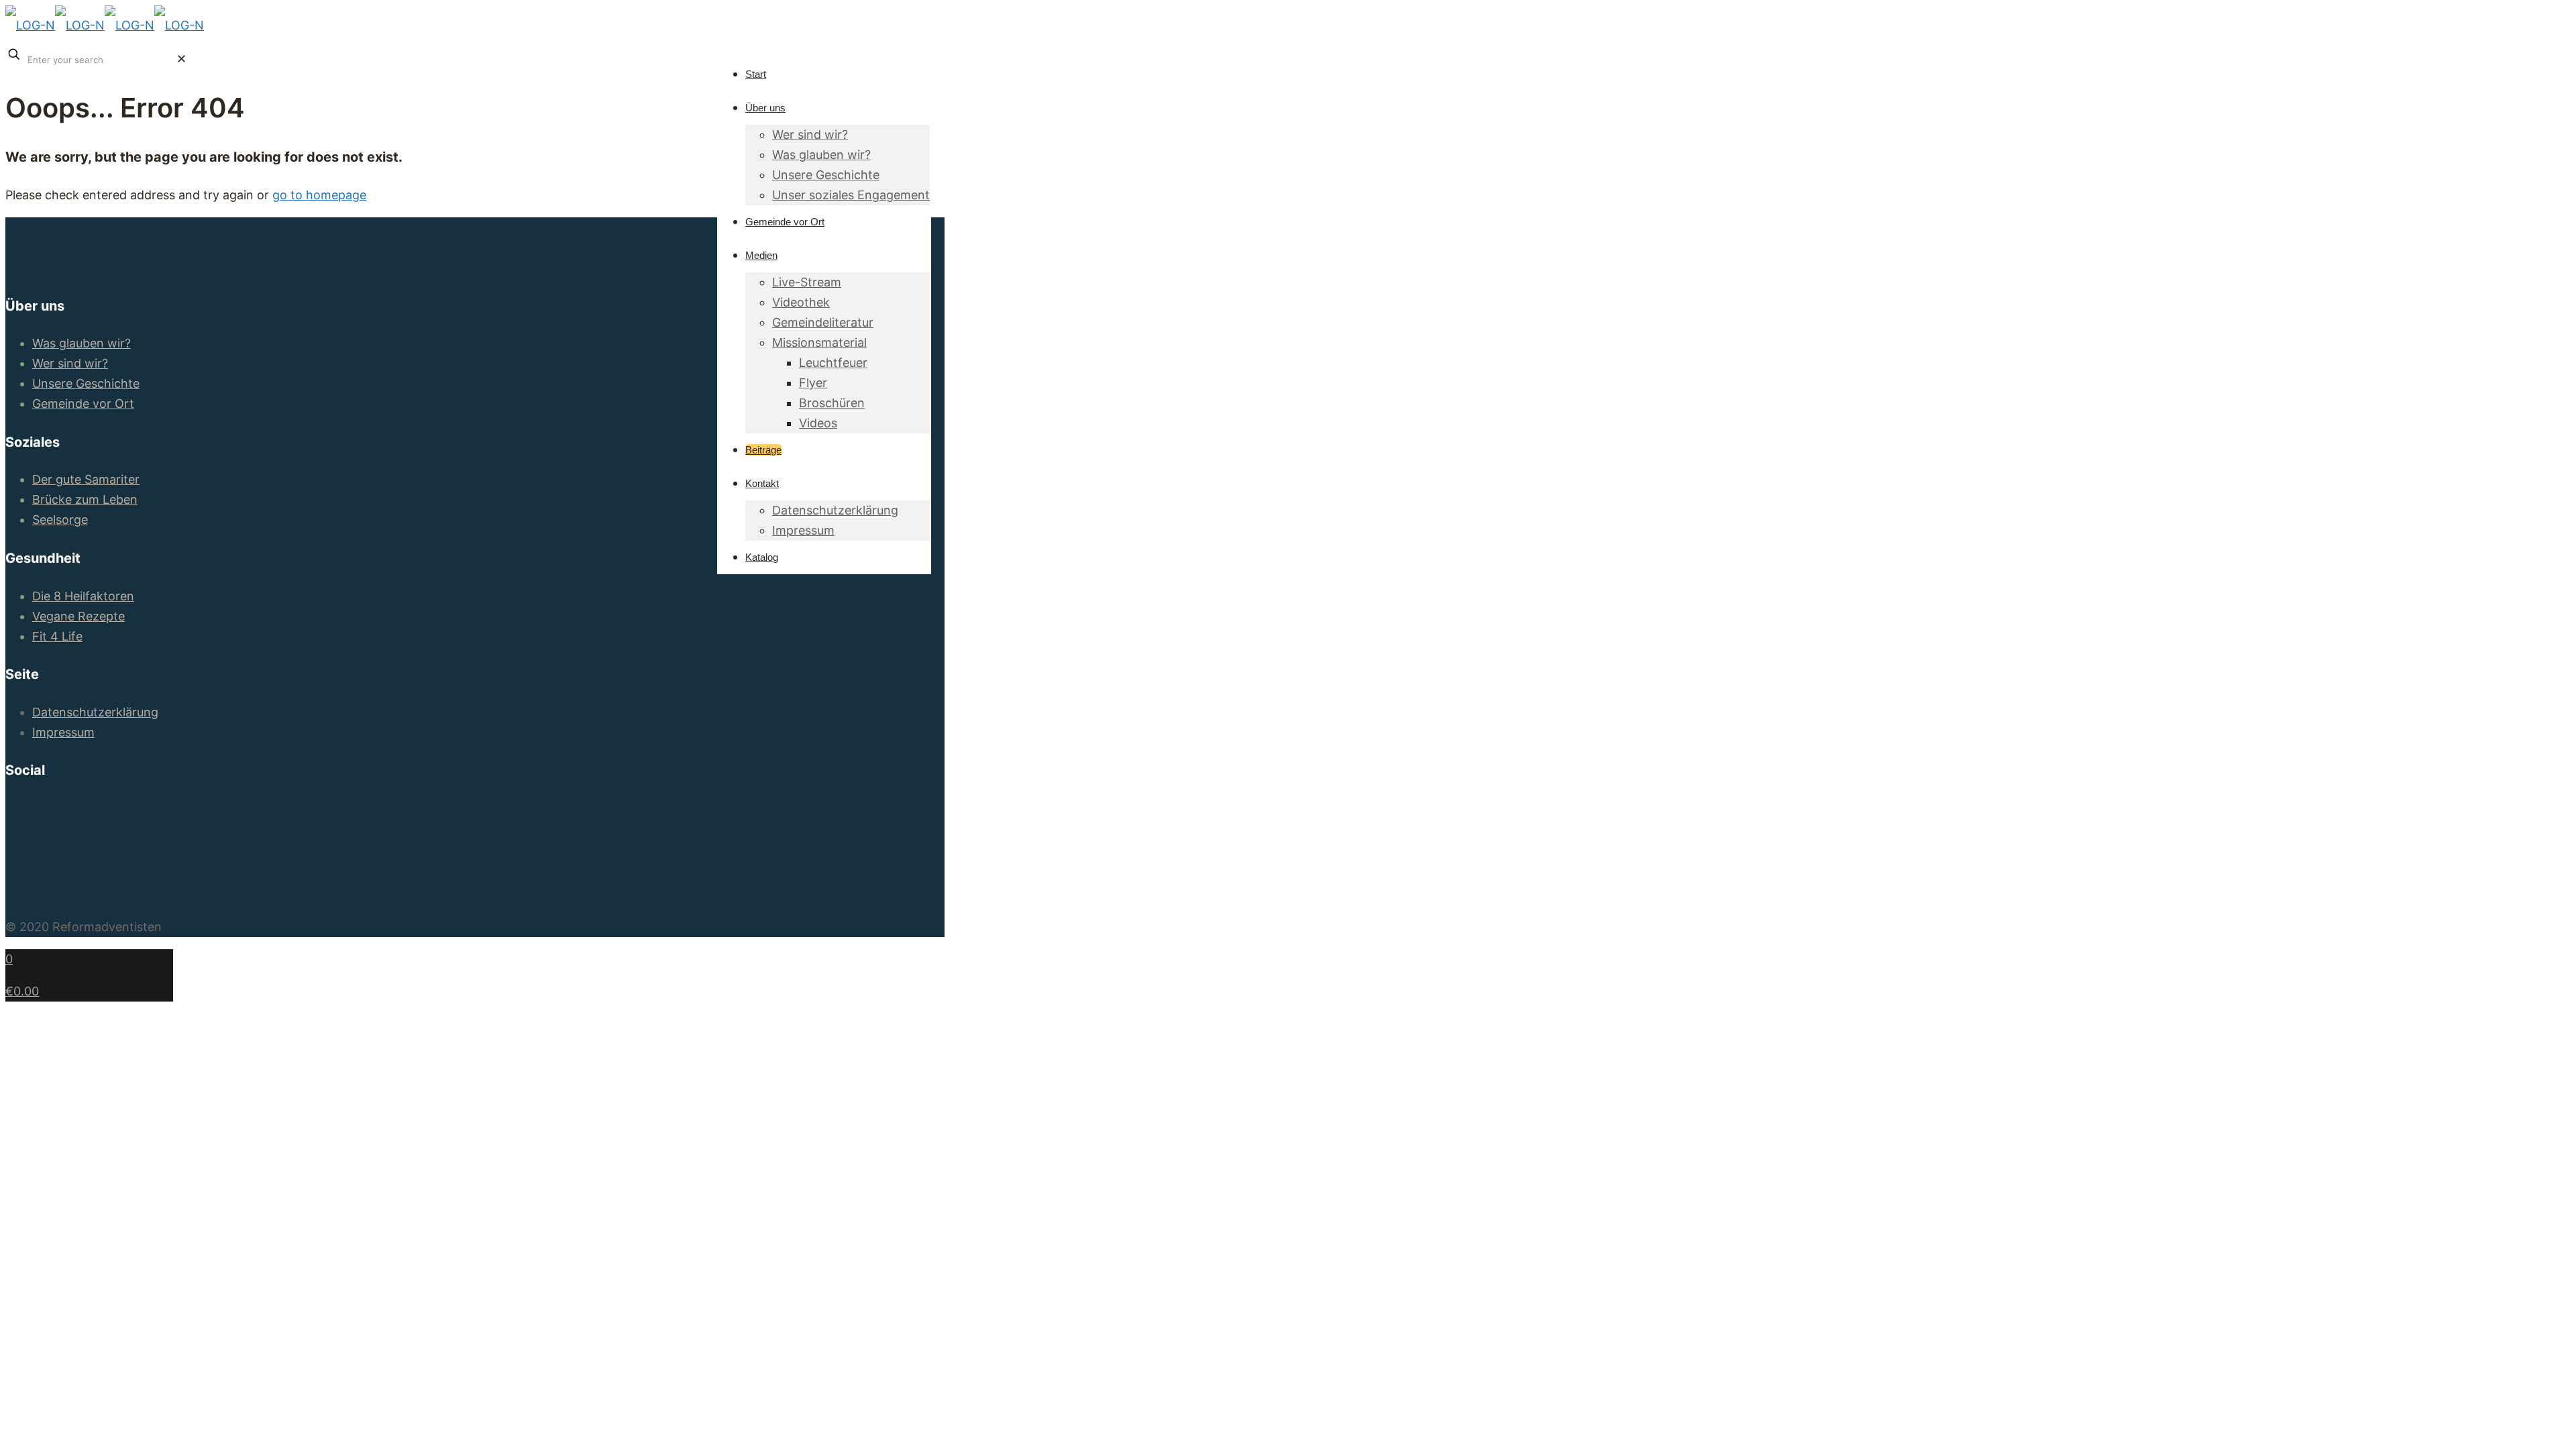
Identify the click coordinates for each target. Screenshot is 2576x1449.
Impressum (63, 732)
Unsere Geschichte (86, 383)
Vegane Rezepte (78, 616)
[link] (181, 59)
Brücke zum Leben (85, 499)
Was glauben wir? (82, 343)
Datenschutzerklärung (95, 712)
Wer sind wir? (70, 363)
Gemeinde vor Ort (83, 404)
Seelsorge (60, 520)
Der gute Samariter (86, 479)
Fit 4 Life (57, 636)
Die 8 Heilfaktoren (83, 596)
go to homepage (319, 195)
